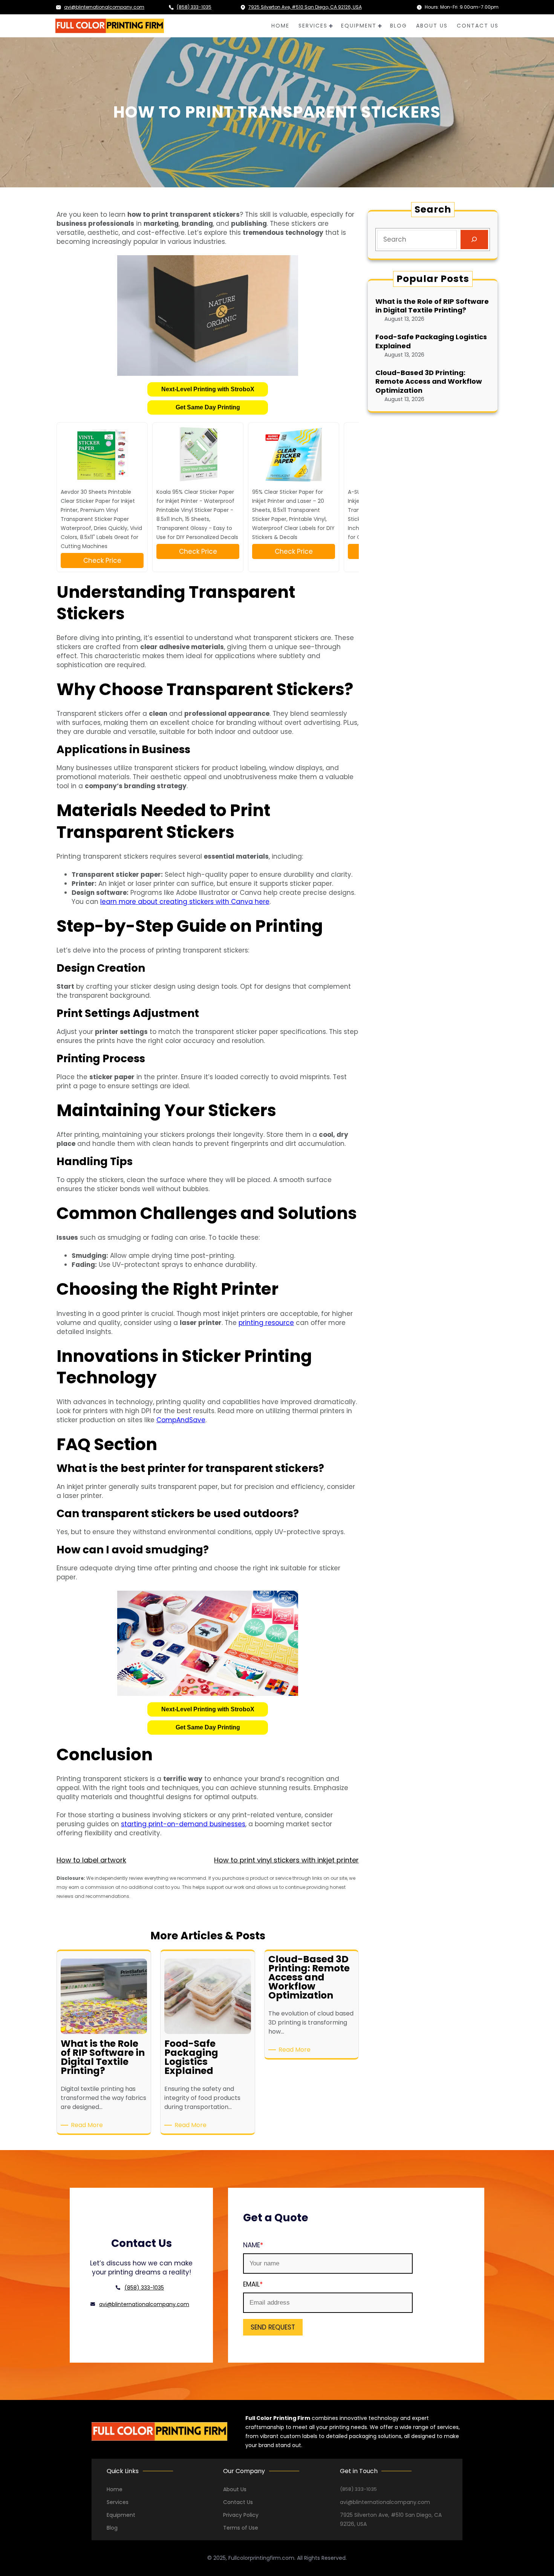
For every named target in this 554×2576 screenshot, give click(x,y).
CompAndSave (181, 1420)
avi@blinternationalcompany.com (104, 7)
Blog (112, 2528)
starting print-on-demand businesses (183, 1824)
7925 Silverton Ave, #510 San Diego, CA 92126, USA (305, 7)
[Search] (474, 240)
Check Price (102, 561)
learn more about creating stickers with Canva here (185, 902)
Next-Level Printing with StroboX (208, 389)
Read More (88, 2125)
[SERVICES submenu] (331, 26)
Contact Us (238, 2502)
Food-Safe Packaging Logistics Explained (431, 341)
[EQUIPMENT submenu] (380, 26)
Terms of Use (241, 2528)
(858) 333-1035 (194, 7)
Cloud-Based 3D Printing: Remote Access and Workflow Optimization (429, 381)
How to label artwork (91, 1860)
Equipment (121, 2515)
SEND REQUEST (273, 2327)
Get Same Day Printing (208, 407)
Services (118, 2502)
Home (115, 2489)
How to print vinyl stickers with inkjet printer (286, 1860)
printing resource (266, 1323)
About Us (235, 2489)
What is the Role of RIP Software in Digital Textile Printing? (432, 306)
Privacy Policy (241, 2515)
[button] (208, 389)
